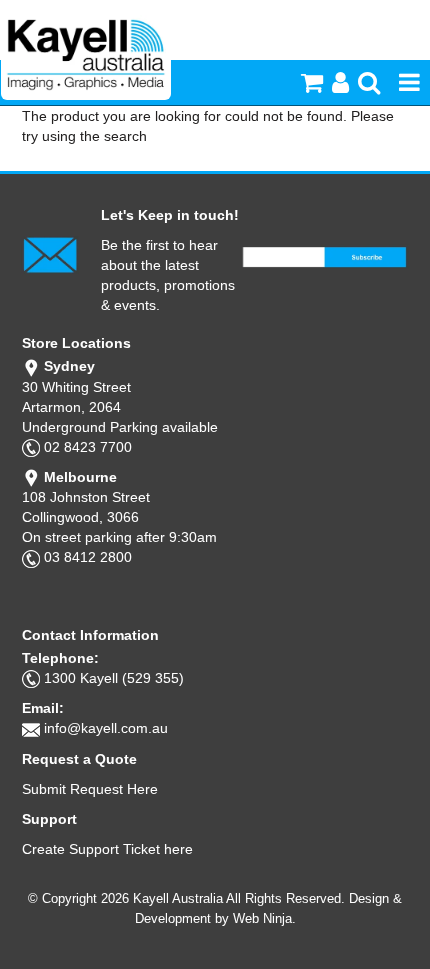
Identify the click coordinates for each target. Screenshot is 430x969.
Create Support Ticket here (107, 849)
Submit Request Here (90, 789)
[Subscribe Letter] (50, 254)
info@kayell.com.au (106, 728)
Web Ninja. (264, 918)
